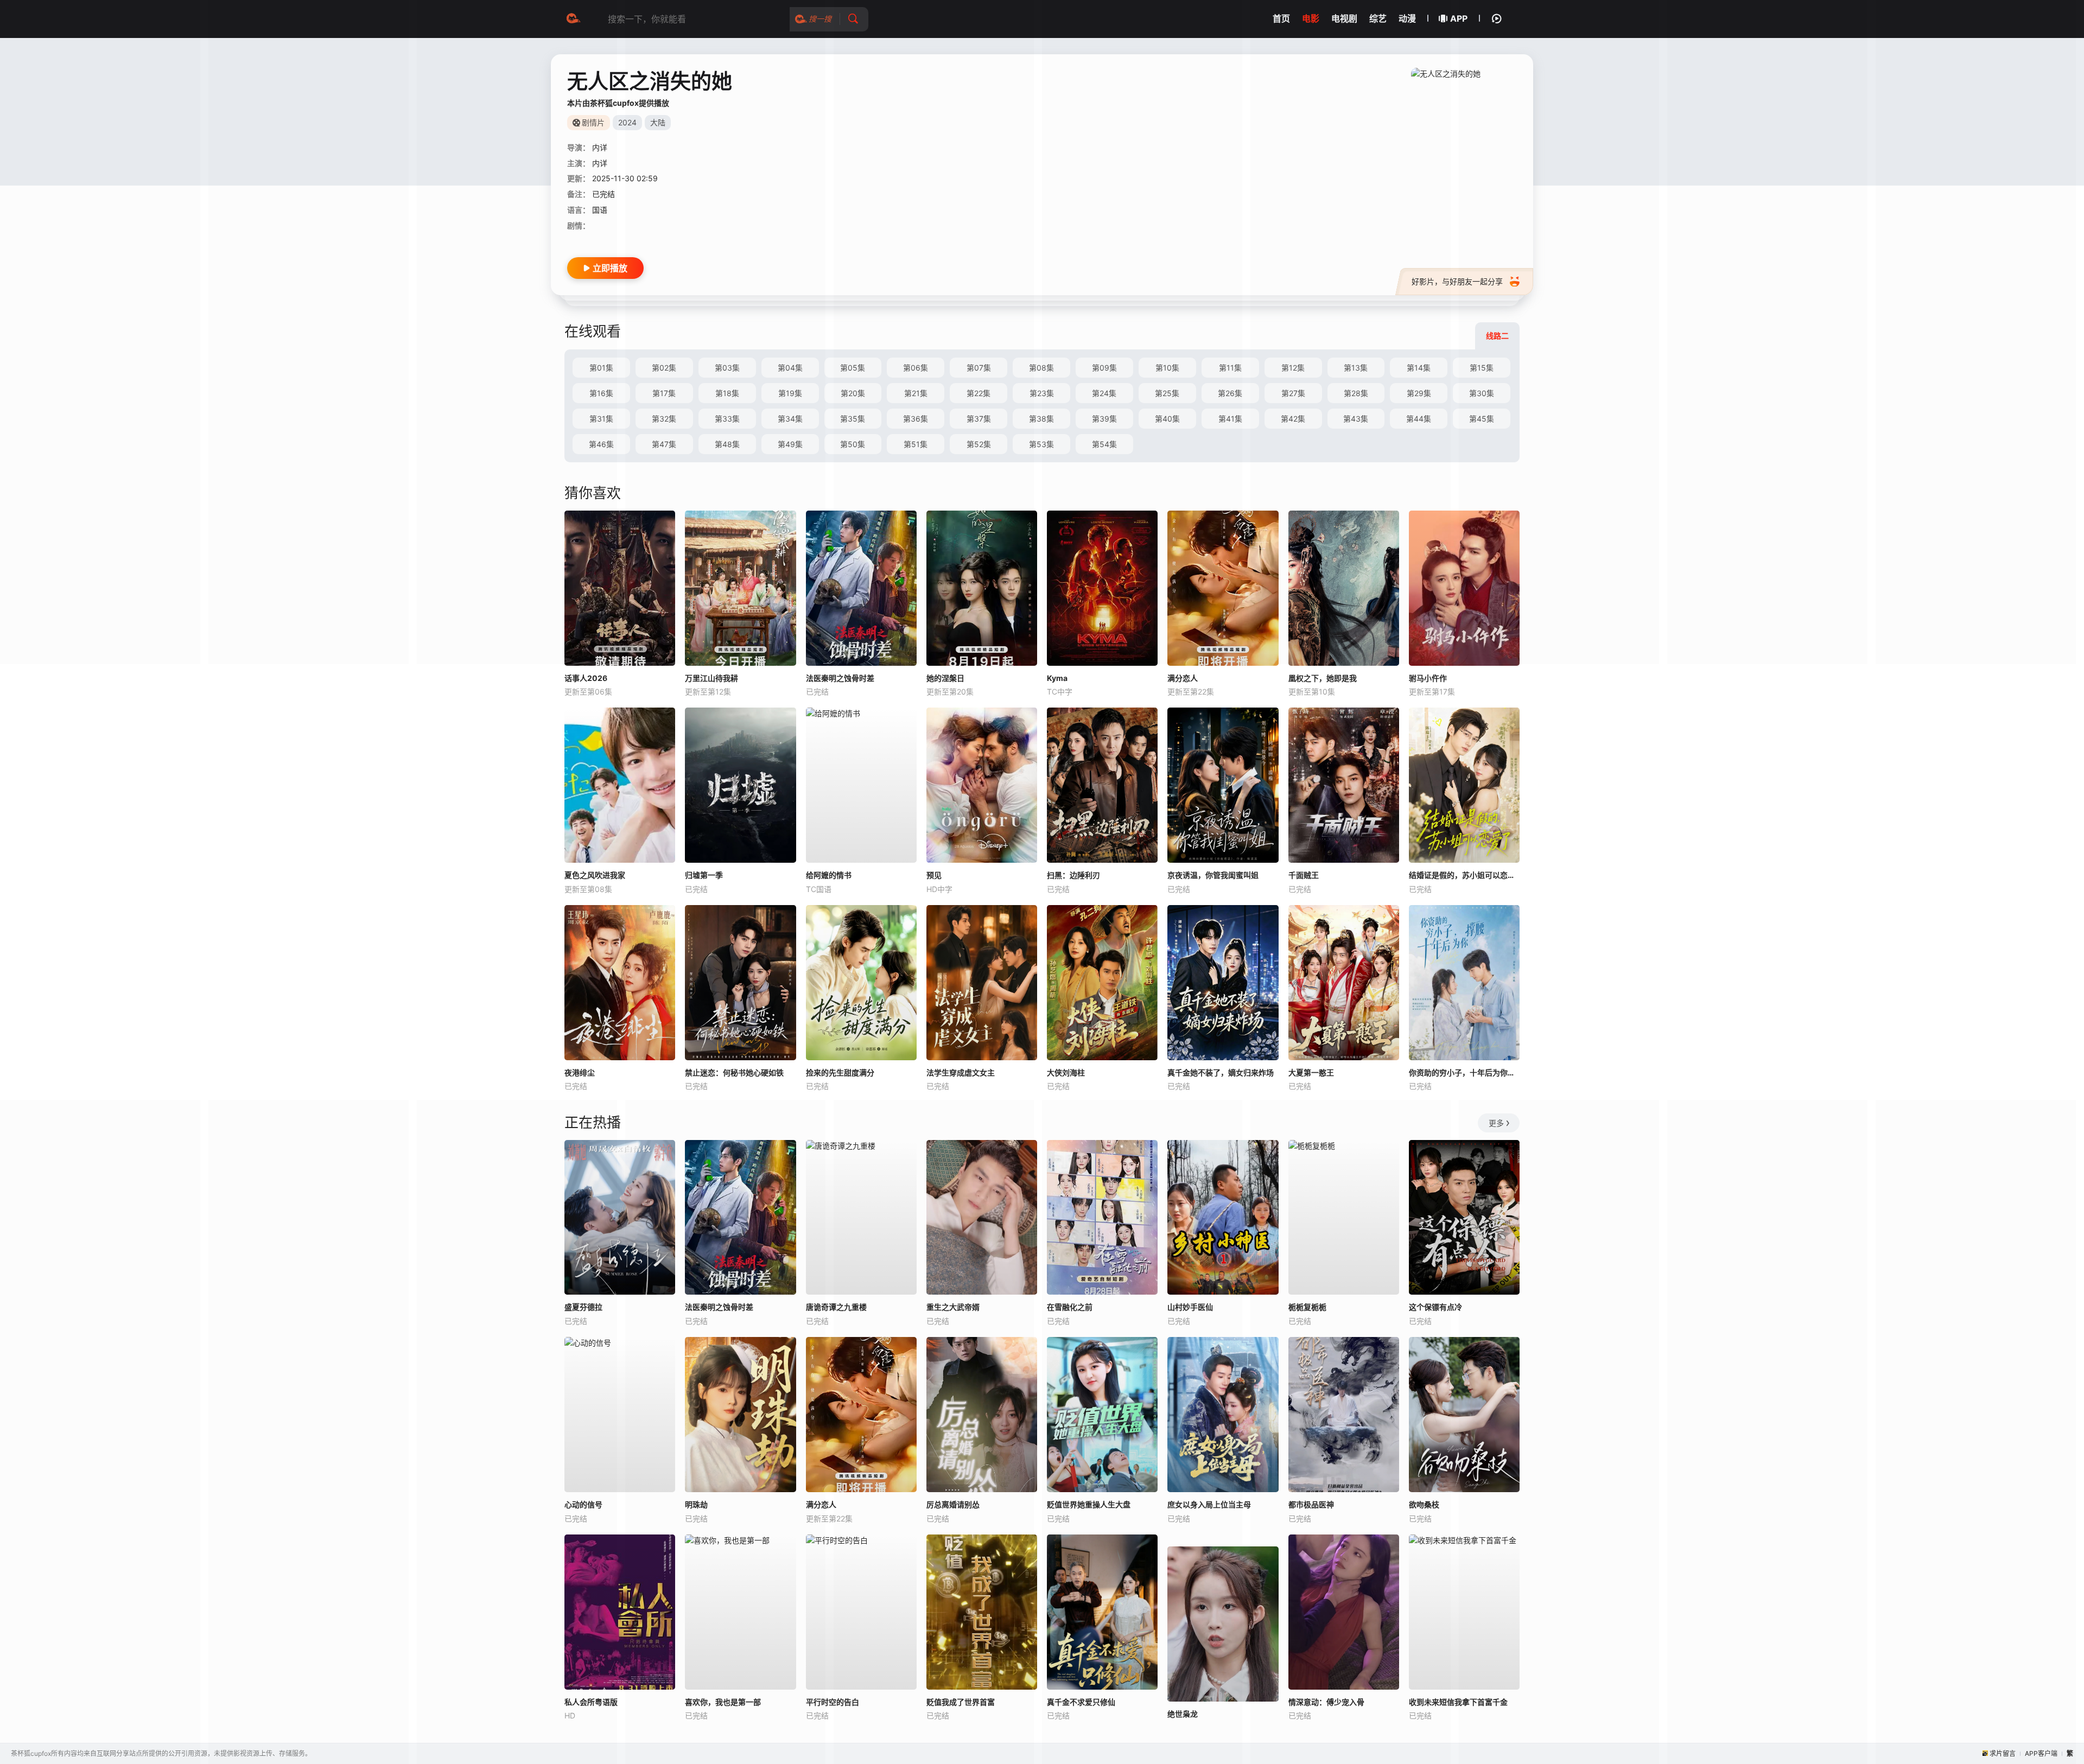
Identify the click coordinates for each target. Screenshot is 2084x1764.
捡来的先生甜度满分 (840, 1072)
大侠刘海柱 (1066, 1072)
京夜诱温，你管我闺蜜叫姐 (1213, 875)
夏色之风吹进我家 (595, 875)
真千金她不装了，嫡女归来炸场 (1221, 1072)
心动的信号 (583, 1504)
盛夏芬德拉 (583, 1307)
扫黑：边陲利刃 (1073, 875)
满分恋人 (1183, 678)
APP (1459, 18)
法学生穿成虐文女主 (961, 1072)
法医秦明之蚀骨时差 (840, 678)
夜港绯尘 (580, 1072)
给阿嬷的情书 (829, 875)
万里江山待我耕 (711, 678)
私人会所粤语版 (591, 1702)
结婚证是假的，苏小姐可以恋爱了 (1464, 875)
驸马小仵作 (1428, 678)
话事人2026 (586, 678)
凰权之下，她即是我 (1323, 678)
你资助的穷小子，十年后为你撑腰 (1464, 1072)
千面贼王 (1304, 875)
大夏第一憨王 (1311, 1072)
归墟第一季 (704, 875)
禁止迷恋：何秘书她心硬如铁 (734, 1072)
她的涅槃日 (945, 678)
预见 (934, 875)
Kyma (1057, 678)
